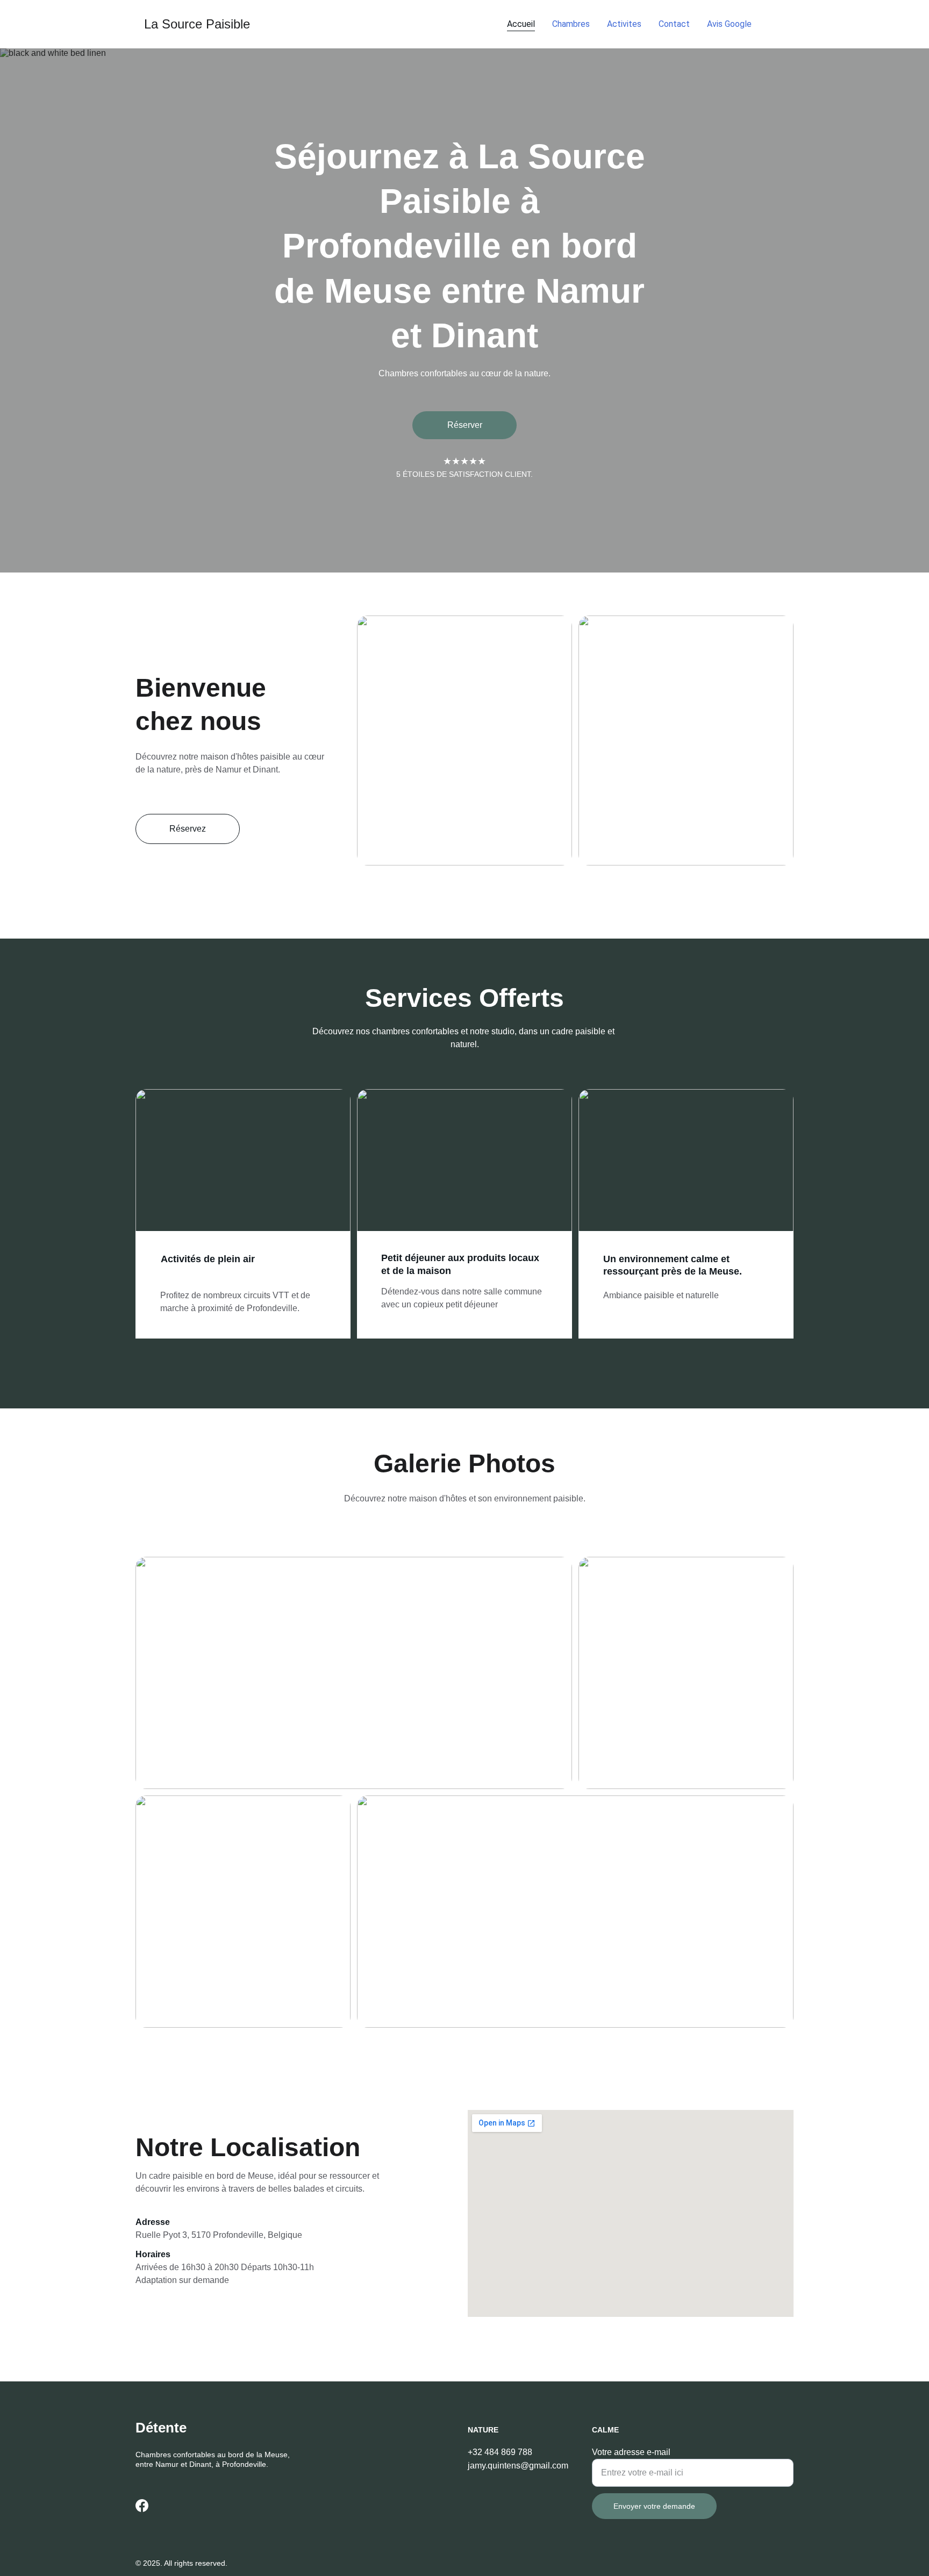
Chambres (571, 24)
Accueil (521, 24)
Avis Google (729, 24)
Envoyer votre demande (654, 2506)
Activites (624, 24)
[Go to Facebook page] (777, 24)
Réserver (465, 425)
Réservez (188, 829)
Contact (674, 24)
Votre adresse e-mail (631, 2452)
